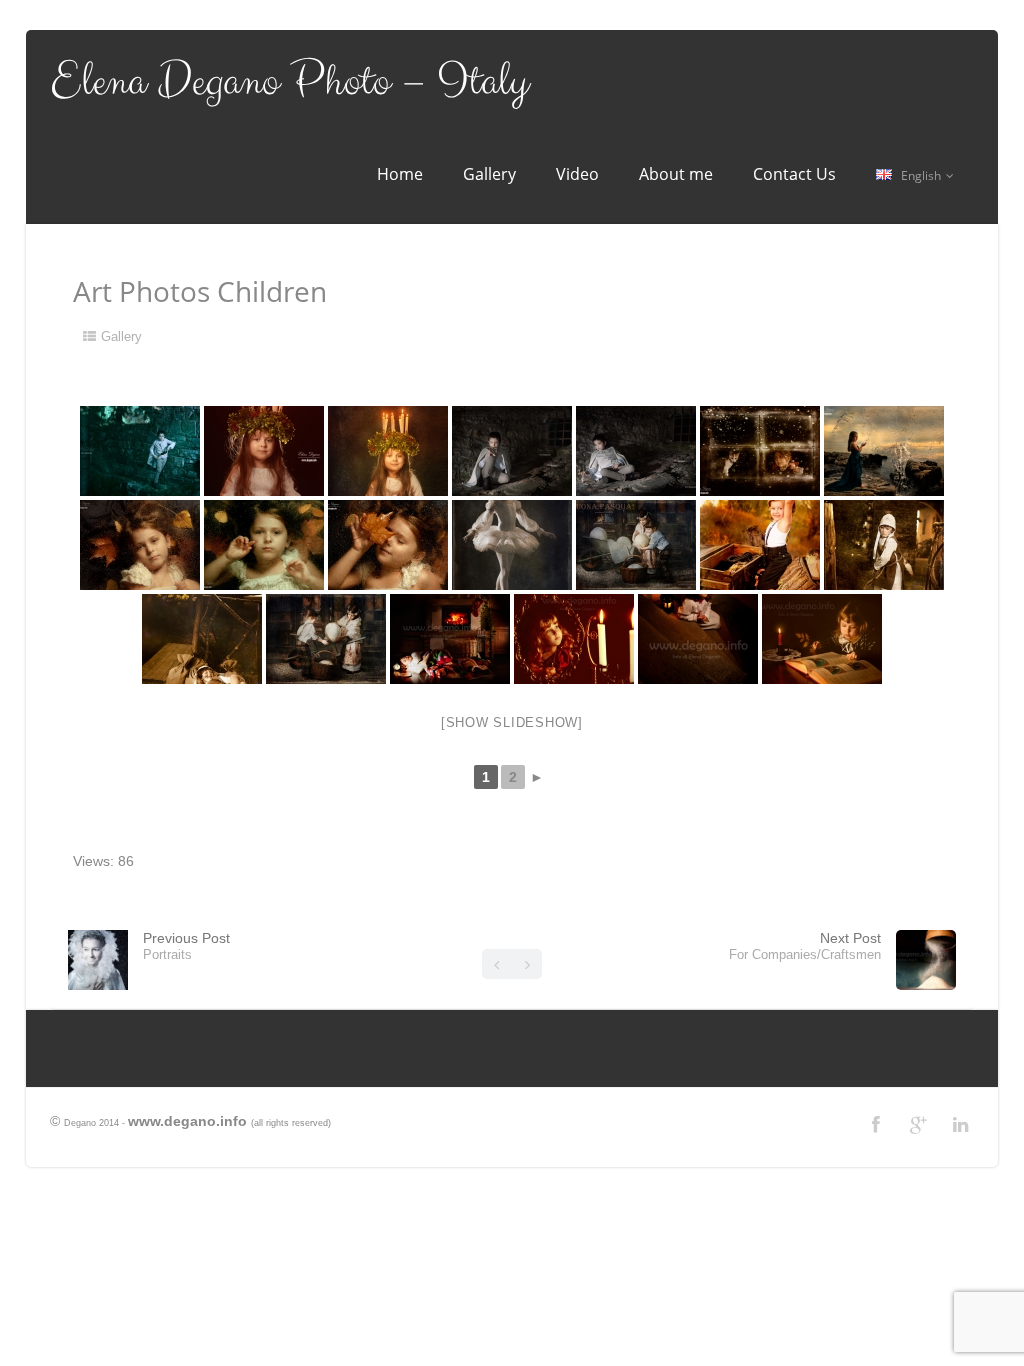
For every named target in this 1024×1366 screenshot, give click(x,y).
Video (577, 174)
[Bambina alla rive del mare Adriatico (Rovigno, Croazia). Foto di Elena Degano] (884, 451)
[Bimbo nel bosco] (760, 545)
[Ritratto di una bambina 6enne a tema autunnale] (140, 545)
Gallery (489, 174)
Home (400, 174)
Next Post (805, 946)
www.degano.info (187, 1121)
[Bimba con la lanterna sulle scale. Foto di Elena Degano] (698, 639)
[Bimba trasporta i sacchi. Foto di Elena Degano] (884, 545)
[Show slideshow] (512, 722)
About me (676, 174)
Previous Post (186, 946)
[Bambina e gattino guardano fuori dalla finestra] (760, 451)
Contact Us (794, 174)
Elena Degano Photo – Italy (289, 82)
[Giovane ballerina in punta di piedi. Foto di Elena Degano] (512, 545)
